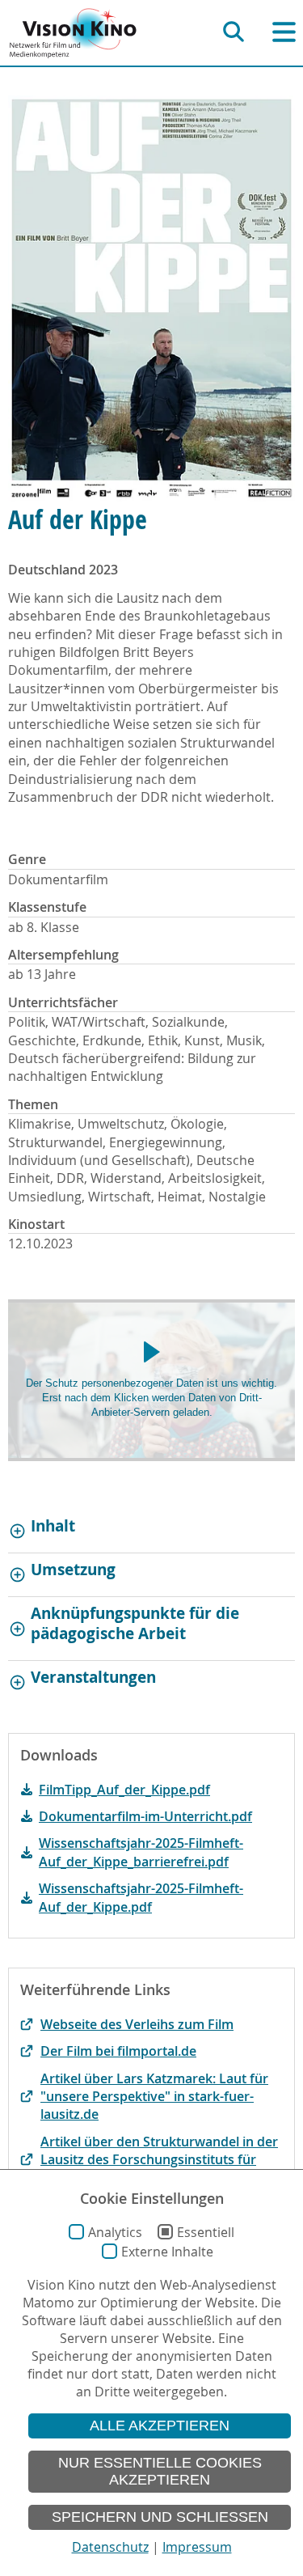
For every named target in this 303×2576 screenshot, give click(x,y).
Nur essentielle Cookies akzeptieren (160, 2471)
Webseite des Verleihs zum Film (137, 2024)
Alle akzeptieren (160, 2426)
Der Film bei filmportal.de (118, 2051)
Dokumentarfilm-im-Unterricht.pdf (145, 1816)
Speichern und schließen (160, 2517)
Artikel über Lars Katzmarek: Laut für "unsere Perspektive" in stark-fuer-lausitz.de (154, 2097)
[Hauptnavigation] (284, 32)
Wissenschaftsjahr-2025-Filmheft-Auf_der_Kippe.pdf (141, 1897)
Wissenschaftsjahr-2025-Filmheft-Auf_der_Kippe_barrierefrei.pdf (141, 1852)
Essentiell (206, 2232)
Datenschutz (110, 2547)
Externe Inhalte (167, 2252)
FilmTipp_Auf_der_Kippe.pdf (124, 1790)
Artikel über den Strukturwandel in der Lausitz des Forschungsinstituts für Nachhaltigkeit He (159, 2160)
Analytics (115, 2232)
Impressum (197, 2547)
